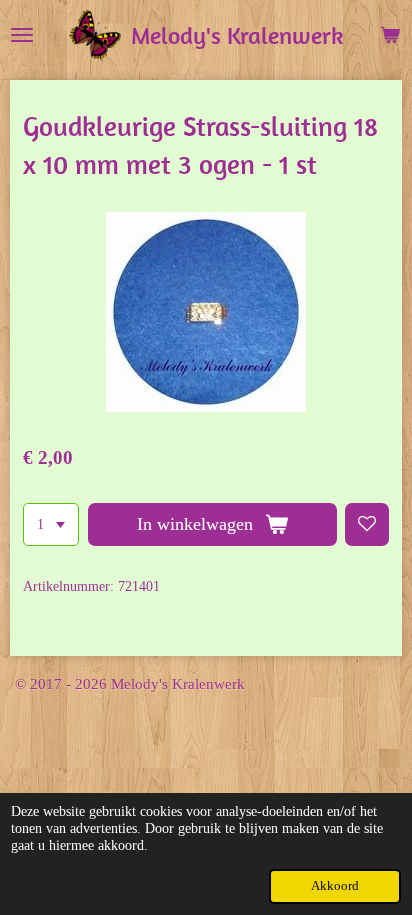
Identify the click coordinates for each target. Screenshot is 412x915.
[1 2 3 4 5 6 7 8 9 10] (51, 525)
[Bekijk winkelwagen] (390, 35)
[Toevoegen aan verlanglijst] (367, 525)
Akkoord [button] (335, 886)
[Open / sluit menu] (22, 35)
